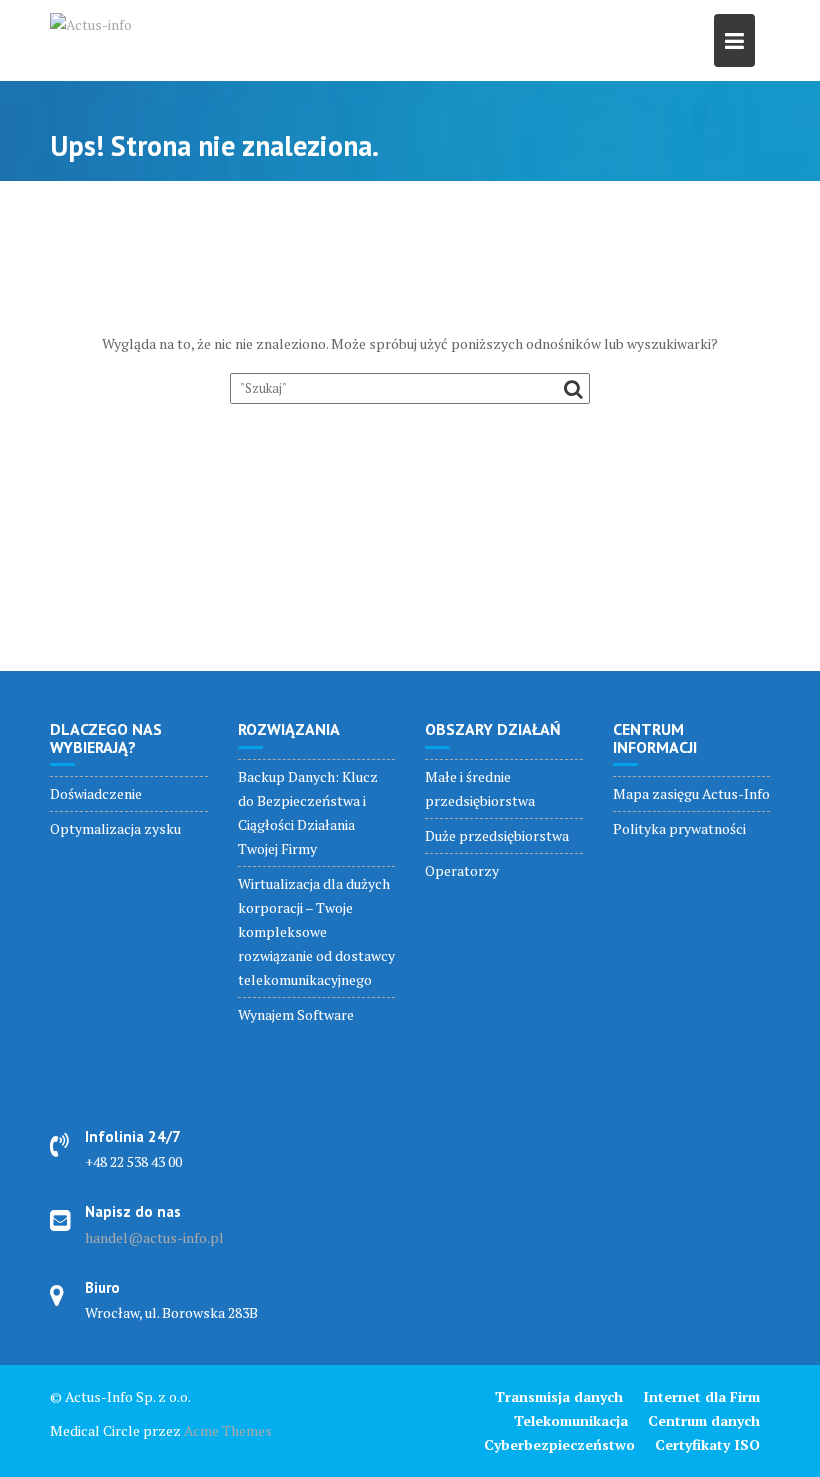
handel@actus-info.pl (154, 1237)
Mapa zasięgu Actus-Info (691, 793)
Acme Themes (228, 1430)
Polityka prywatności (679, 828)
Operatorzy (462, 870)
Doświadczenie (96, 793)
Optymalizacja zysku (115, 828)
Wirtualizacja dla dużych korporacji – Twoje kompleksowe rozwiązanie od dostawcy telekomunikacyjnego (316, 931)
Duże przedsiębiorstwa (497, 835)
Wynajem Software (296, 1014)
